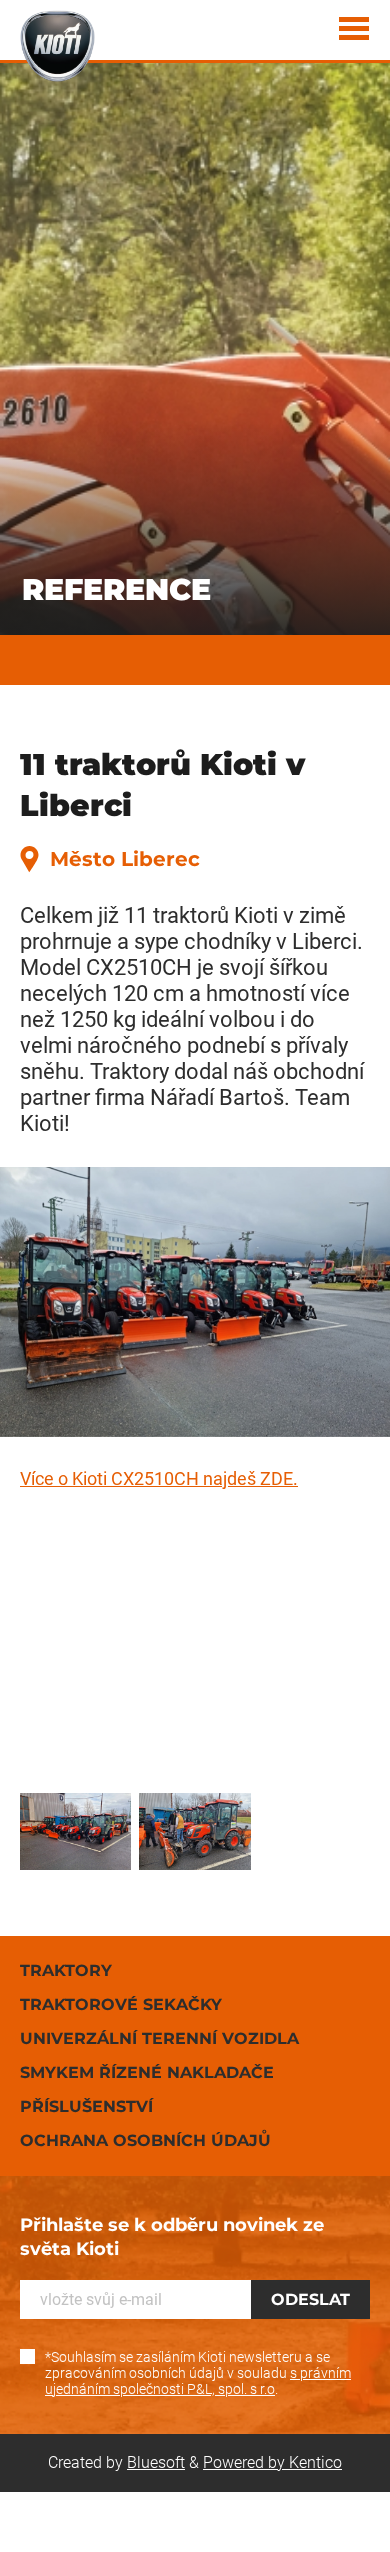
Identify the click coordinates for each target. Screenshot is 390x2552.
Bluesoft (156, 2462)
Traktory (66, 1970)
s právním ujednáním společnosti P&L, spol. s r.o (198, 2381)
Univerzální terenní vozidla (159, 2038)
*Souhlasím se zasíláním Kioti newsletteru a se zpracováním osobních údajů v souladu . (198, 2373)
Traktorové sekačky (121, 2004)
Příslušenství (86, 2106)
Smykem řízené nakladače (147, 2072)
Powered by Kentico (272, 2462)
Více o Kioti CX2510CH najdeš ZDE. (159, 1478)
